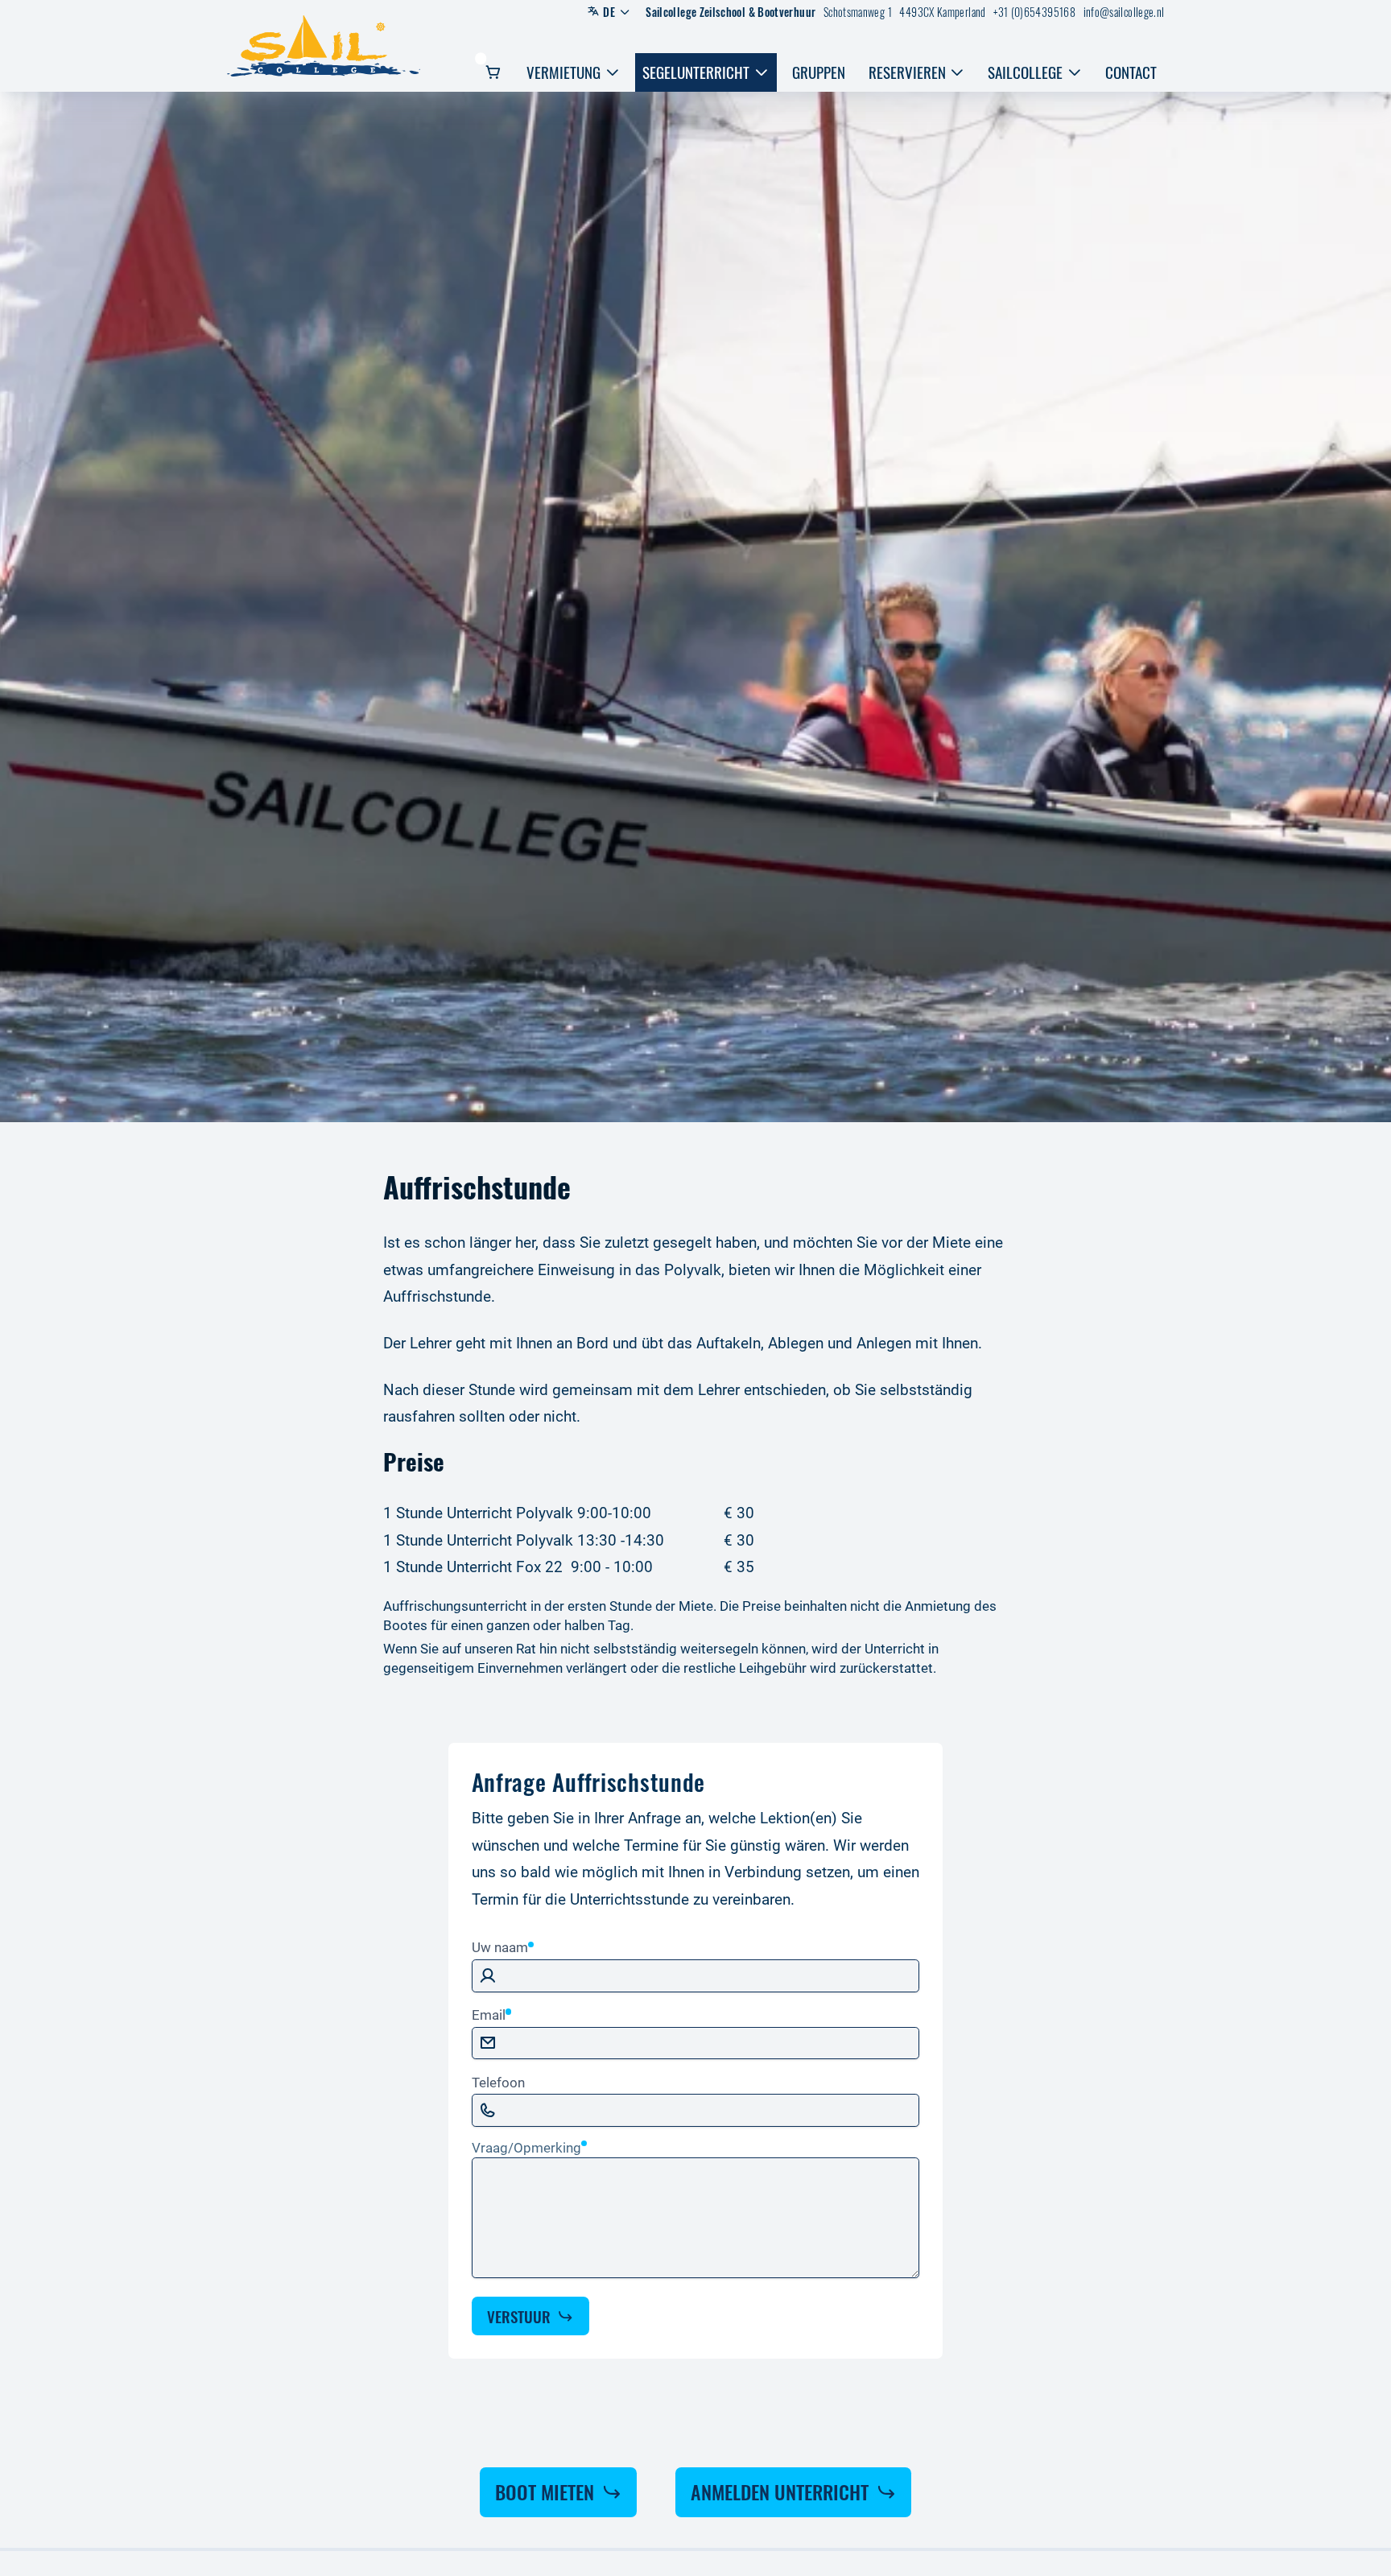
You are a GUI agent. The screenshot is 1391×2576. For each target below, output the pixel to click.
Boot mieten (545, 2491)
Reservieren (907, 72)
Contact (1131, 72)
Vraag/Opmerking (526, 2148)
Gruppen (819, 72)
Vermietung (563, 72)
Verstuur (519, 2316)
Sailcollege (1025, 72)
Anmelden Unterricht (780, 2491)
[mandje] (495, 72)
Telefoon (498, 2083)
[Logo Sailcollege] (323, 46)
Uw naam (500, 1947)
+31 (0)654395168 (1034, 12)
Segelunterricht (696, 72)
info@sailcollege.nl (1124, 12)
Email (489, 2015)
